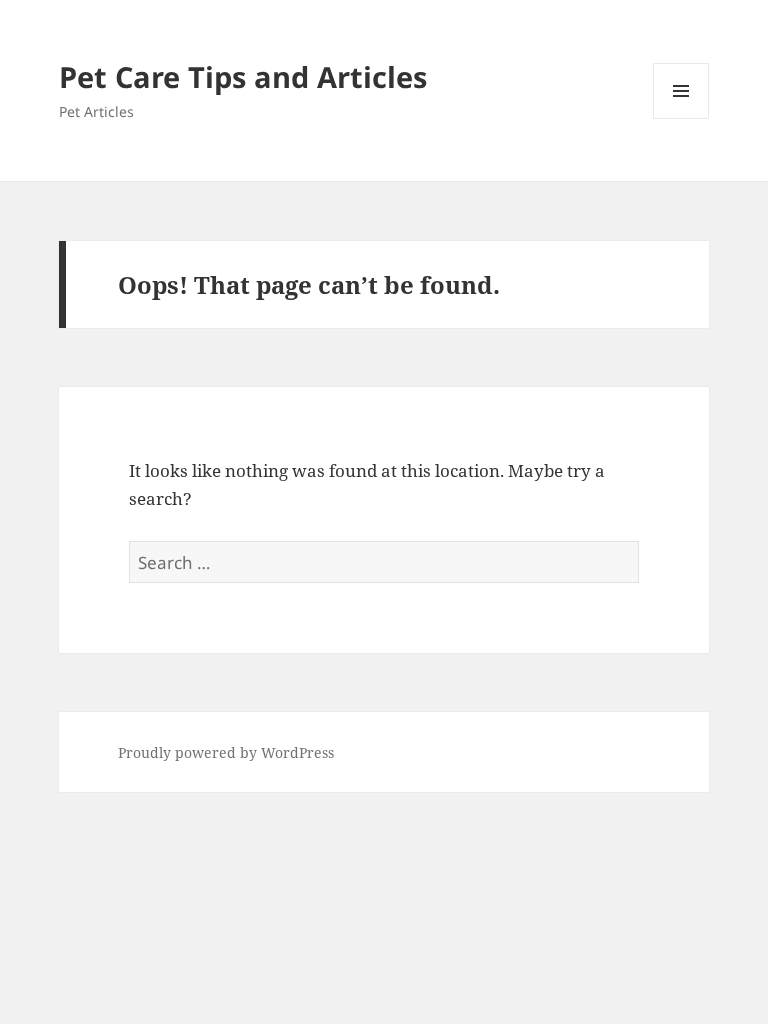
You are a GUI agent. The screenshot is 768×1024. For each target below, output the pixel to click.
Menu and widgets (681, 118)
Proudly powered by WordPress (226, 752)
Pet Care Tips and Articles (243, 76)
